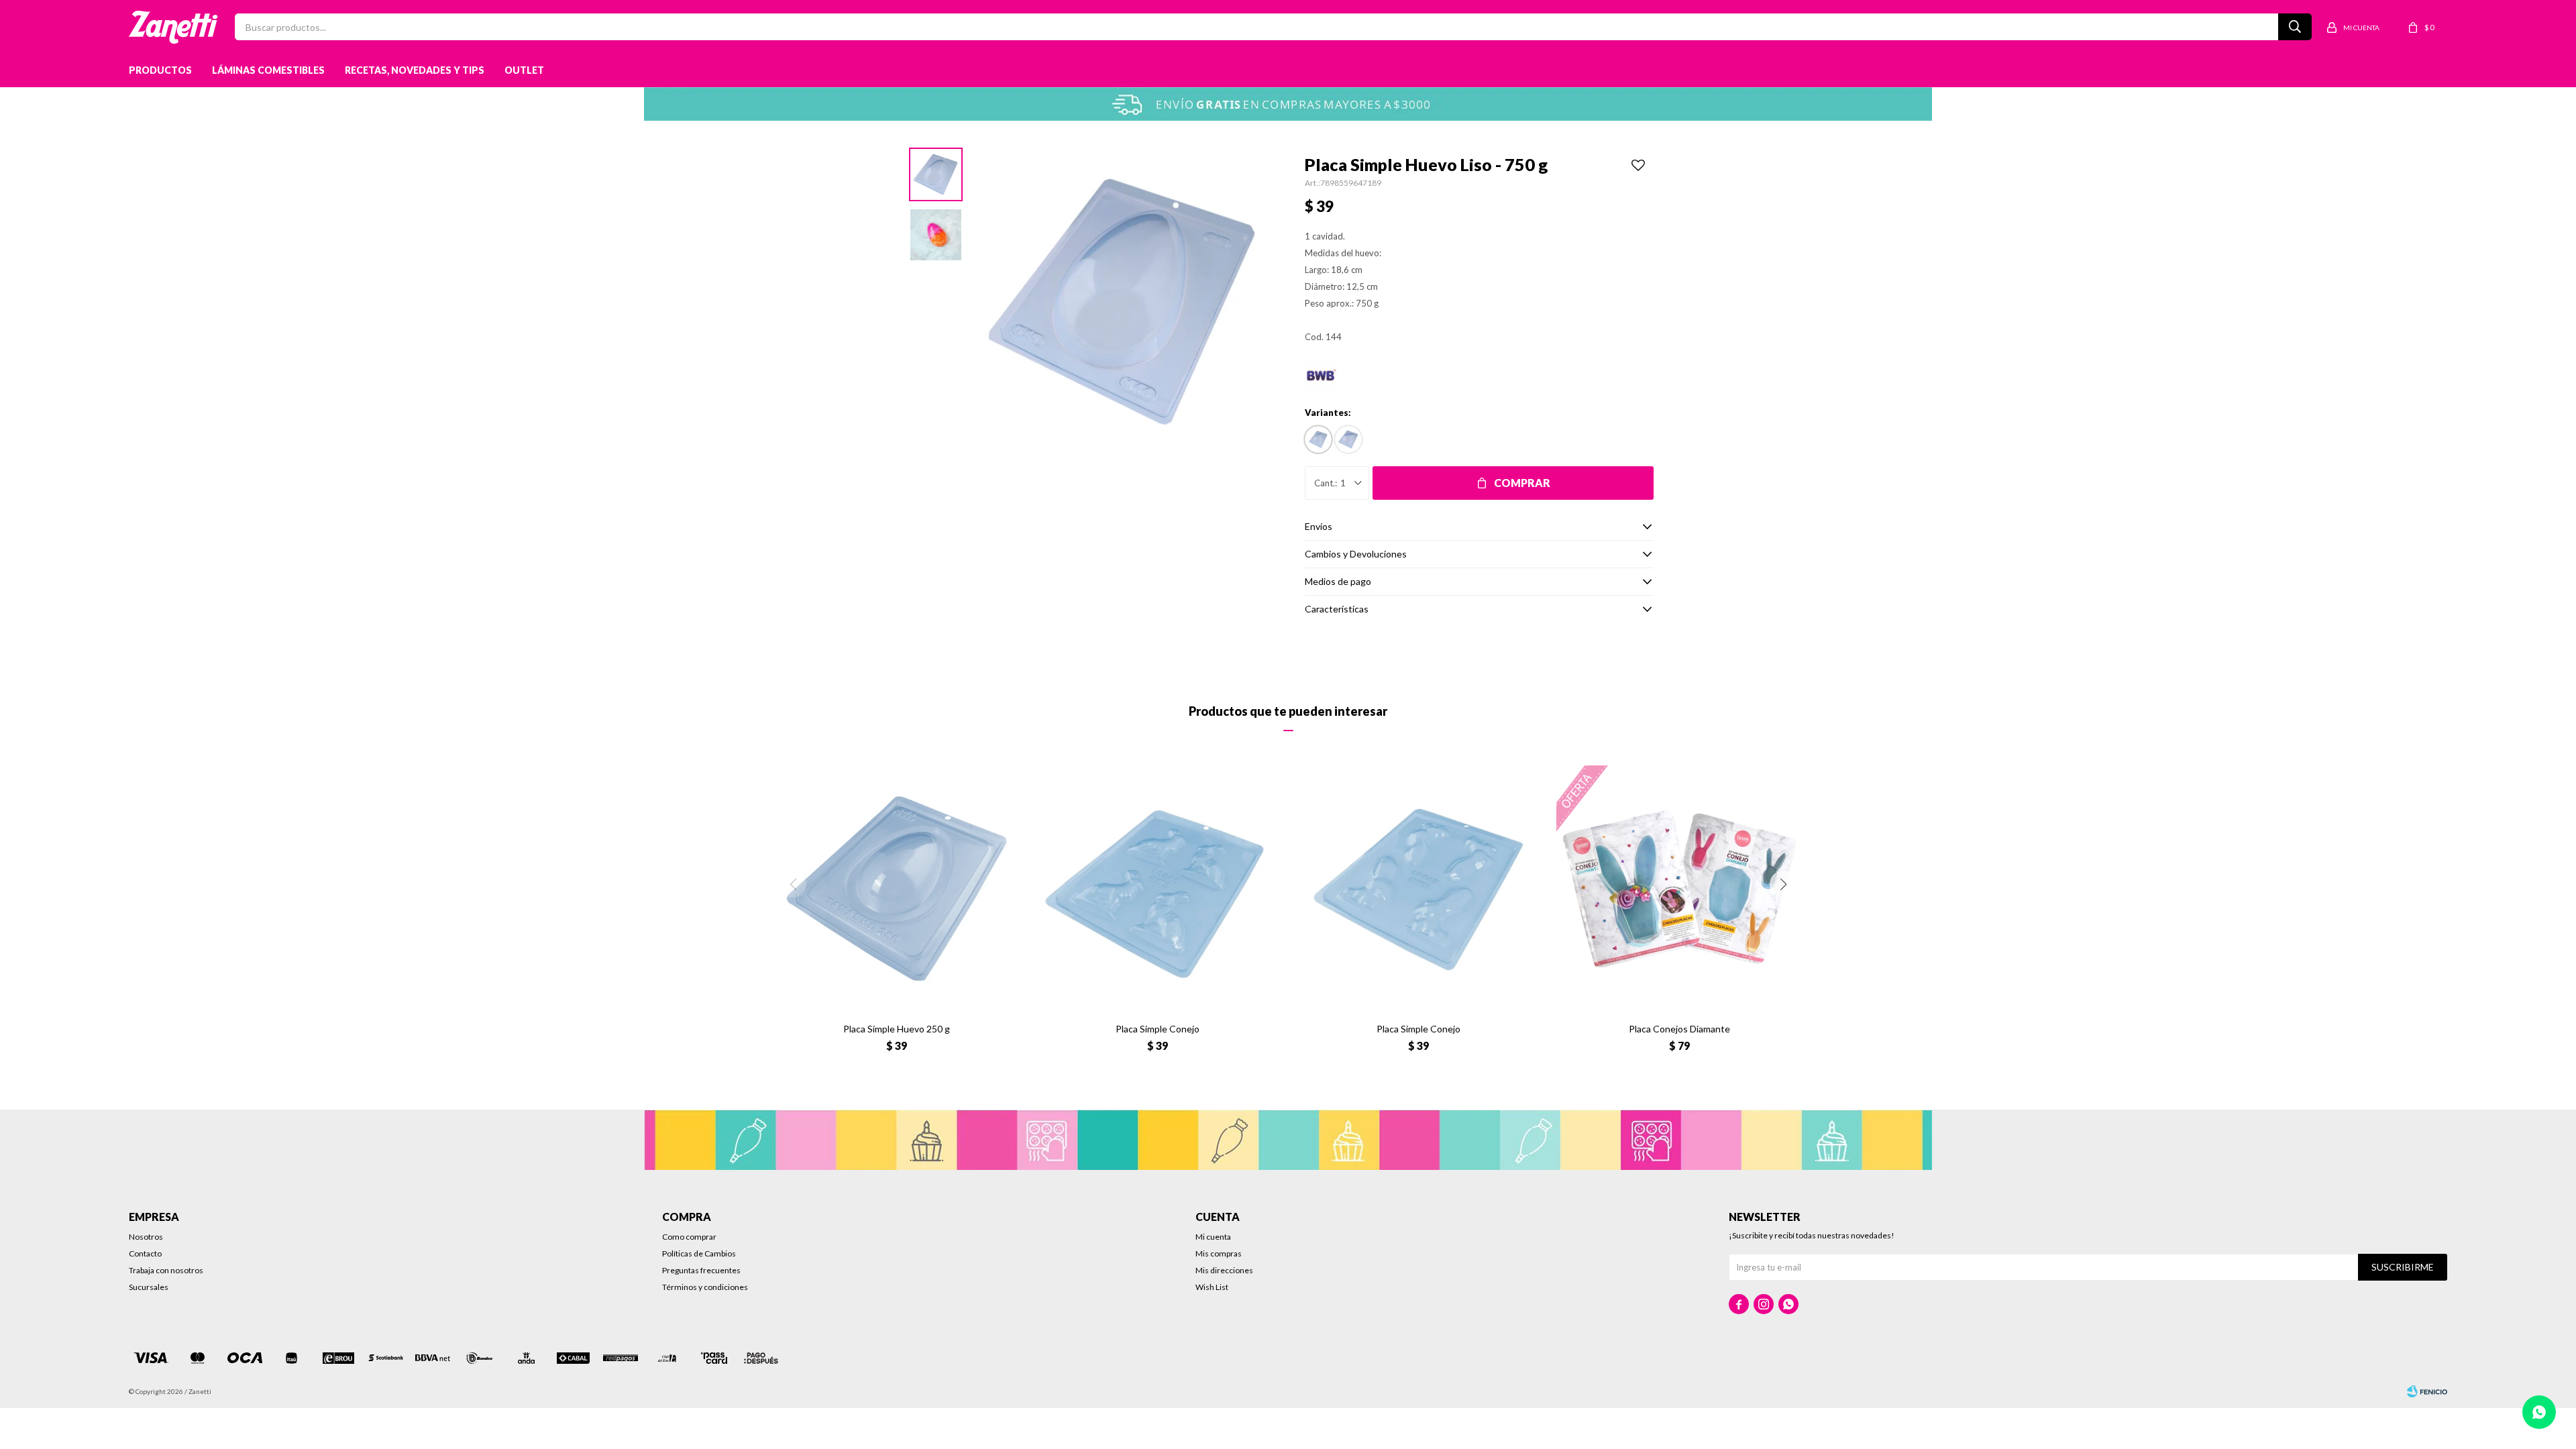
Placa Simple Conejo (1158, 1029)
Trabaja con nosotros (166, 1270)
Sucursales (149, 1287)
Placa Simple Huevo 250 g (897, 1029)
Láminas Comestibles (268, 70)
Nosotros (146, 1237)
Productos (160, 70)
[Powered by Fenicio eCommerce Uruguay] (2427, 1391)
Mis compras (1219, 1253)
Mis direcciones (1224, 1270)
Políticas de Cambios (699, 1253)
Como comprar (689, 1237)
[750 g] (1318, 439)
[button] (1783, 884)
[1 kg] (1348, 439)
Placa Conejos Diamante (1679, 1029)
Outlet (524, 70)
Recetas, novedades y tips (415, 70)
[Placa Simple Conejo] (1158, 889)
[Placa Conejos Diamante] (1679, 889)
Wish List (1212, 1287)
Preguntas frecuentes (701, 1270)
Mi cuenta (1213, 1237)
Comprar (1522, 483)
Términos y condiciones (705, 1287)
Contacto (145, 1253)
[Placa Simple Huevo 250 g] (897, 889)
